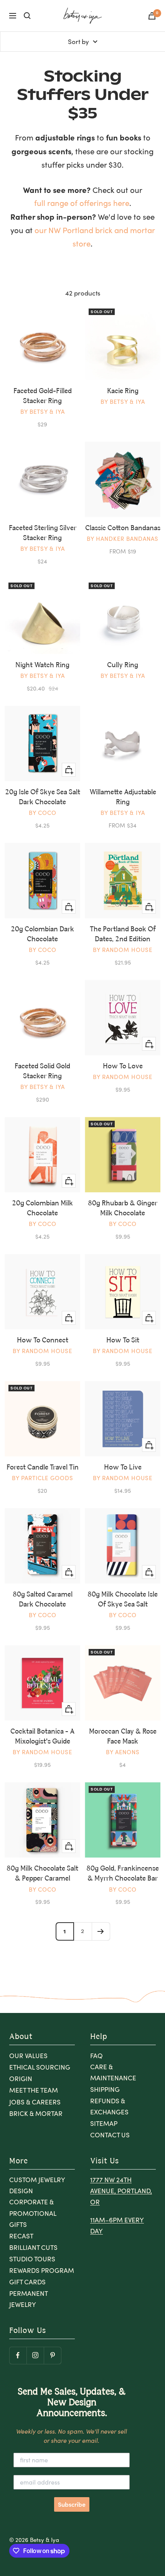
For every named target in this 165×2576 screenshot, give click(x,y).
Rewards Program (42, 2270)
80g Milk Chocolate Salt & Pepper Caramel (42, 1874)
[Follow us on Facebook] (18, 2355)
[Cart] (152, 16)
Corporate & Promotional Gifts (33, 2213)
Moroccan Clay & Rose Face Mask (123, 1737)
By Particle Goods (43, 1478)
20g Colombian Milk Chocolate (42, 1208)
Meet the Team (34, 2090)
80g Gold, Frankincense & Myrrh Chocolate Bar (123, 1874)
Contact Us (110, 2135)
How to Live (123, 1468)
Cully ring (123, 665)
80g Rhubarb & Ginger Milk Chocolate (123, 1208)
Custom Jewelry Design (37, 2185)
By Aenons (123, 1752)
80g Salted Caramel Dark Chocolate (43, 1600)
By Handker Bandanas (123, 539)
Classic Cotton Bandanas (123, 528)
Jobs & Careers (35, 2102)
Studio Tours (32, 2259)
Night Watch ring (42, 665)
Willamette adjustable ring (123, 797)
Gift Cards (27, 2282)
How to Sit (123, 1340)
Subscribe (72, 2504)
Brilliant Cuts (33, 2247)
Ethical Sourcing (40, 2067)
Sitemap (104, 2123)
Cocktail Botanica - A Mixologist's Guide (43, 1737)
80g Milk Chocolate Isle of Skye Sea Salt (123, 1600)
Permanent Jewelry (28, 2299)
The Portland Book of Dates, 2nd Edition (123, 934)
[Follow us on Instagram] (35, 2355)
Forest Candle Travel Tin (43, 1468)
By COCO (43, 813)
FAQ (97, 2056)
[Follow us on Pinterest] (52, 2355)
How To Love (123, 1066)
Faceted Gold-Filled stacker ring (43, 396)
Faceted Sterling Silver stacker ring (43, 533)
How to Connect (43, 1340)
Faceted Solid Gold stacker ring (42, 1071)
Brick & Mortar (36, 2113)
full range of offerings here (82, 203)
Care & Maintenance (113, 2072)
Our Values (28, 2056)
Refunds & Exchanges (109, 2106)
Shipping (105, 2089)
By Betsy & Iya (43, 411)
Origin (21, 2079)
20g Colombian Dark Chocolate (42, 934)
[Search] (27, 16)
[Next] (101, 1931)
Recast (21, 2236)
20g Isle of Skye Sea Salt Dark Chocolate (43, 797)
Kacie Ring (123, 391)
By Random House (123, 950)
